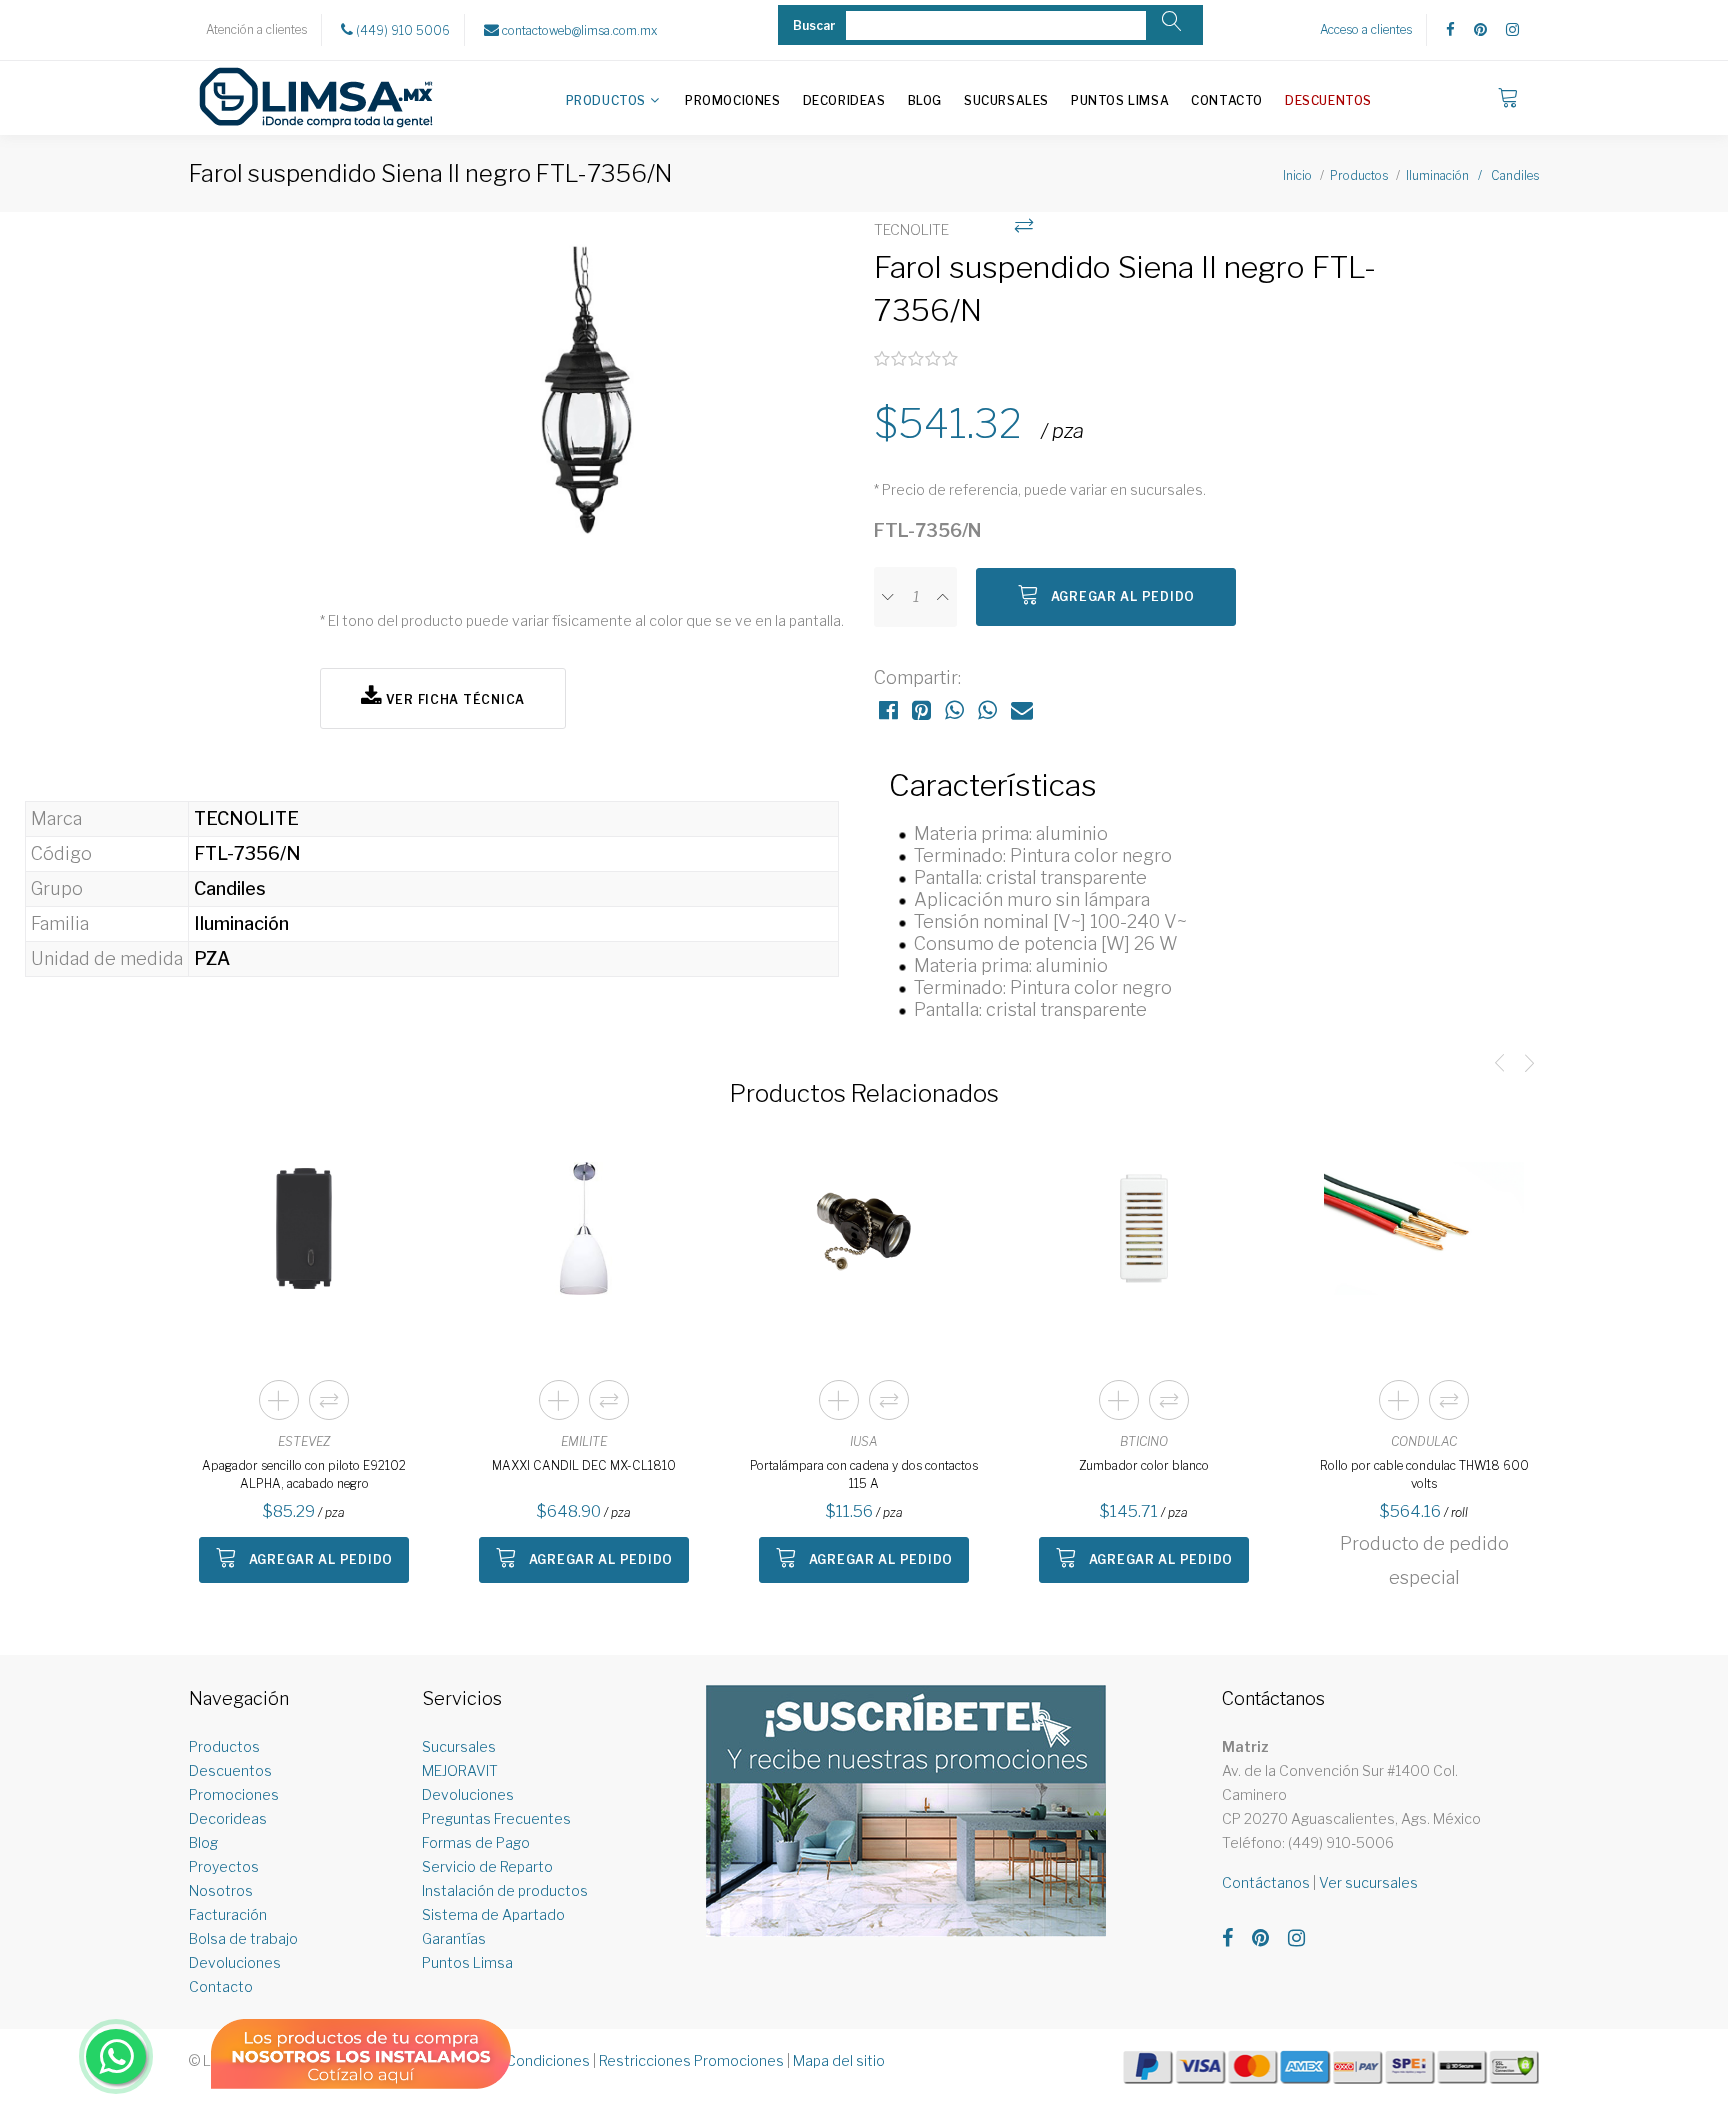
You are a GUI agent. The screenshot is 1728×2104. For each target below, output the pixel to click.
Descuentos (1328, 100)
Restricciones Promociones (691, 2060)
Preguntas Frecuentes (496, 1818)
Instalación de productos (505, 1890)
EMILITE (584, 1441)
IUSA (864, 1441)
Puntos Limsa (1120, 100)
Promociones (733, 100)
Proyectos (224, 1866)
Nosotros (221, 1890)
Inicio (1297, 175)
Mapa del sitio (839, 2060)
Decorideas (844, 100)
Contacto (1227, 100)
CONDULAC (1424, 1441)
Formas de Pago (476, 1842)
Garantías (454, 1938)
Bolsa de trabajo (243, 1938)
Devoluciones (235, 1962)
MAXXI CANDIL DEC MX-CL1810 (584, 1465)
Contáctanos (1266, 1882)
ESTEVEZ (304, 1441)
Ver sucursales (1368, 1882)
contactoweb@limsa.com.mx (578, 30)
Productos (606, 100)
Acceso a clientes (1366, 29)
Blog (925, 100)
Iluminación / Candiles (1472, 175)
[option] (587, 400)
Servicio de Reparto (487, 1866)
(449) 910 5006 (401, 30)
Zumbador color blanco (1144, 1465)
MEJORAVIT (460, 1770)
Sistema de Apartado (493, 1914)
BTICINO (1144, 1441)
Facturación (228, 1914)
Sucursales (1006, 100)
